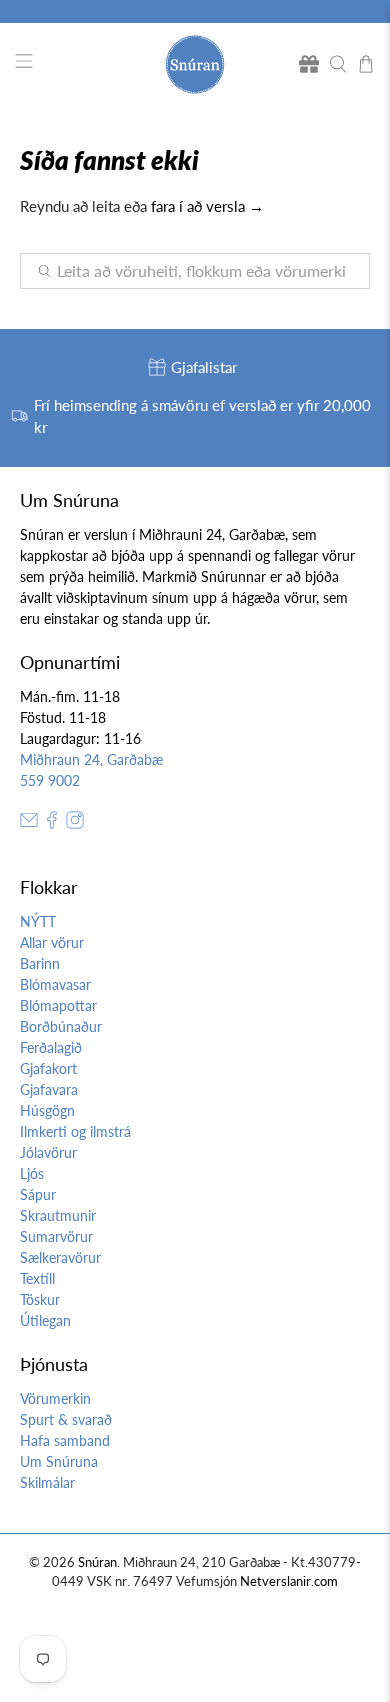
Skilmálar (47, 1482)
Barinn (40, 963)
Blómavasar (55, 984)
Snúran (97, 1562)
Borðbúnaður (61, 1026)
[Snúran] (195, 64)
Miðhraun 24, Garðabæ (91, 759)
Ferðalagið (51, 1047)
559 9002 (50, 780)
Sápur (38, 1194)
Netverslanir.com (289, 1581)
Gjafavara (49, 1089)
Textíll (37, 1278)
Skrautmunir (58, 1215)
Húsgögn (47, 1110)
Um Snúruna (59, 1461)
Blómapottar (58, 1005)
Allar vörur (52, 942)
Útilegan (45, 1320)
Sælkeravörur (60, 1257)
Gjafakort (48, 1068)
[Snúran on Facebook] (52, 823)
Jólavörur (48, 1152)
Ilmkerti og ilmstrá (75, 1131)
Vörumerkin (55, 1398)
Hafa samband (65, 1440)
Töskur (40, 1299)
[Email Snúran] (29, 823)
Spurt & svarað (66, 1419)
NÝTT (38, 921)
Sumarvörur (56, 1236)
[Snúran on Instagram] (75, 823)
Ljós (32, 1173)
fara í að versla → (207, 206)
